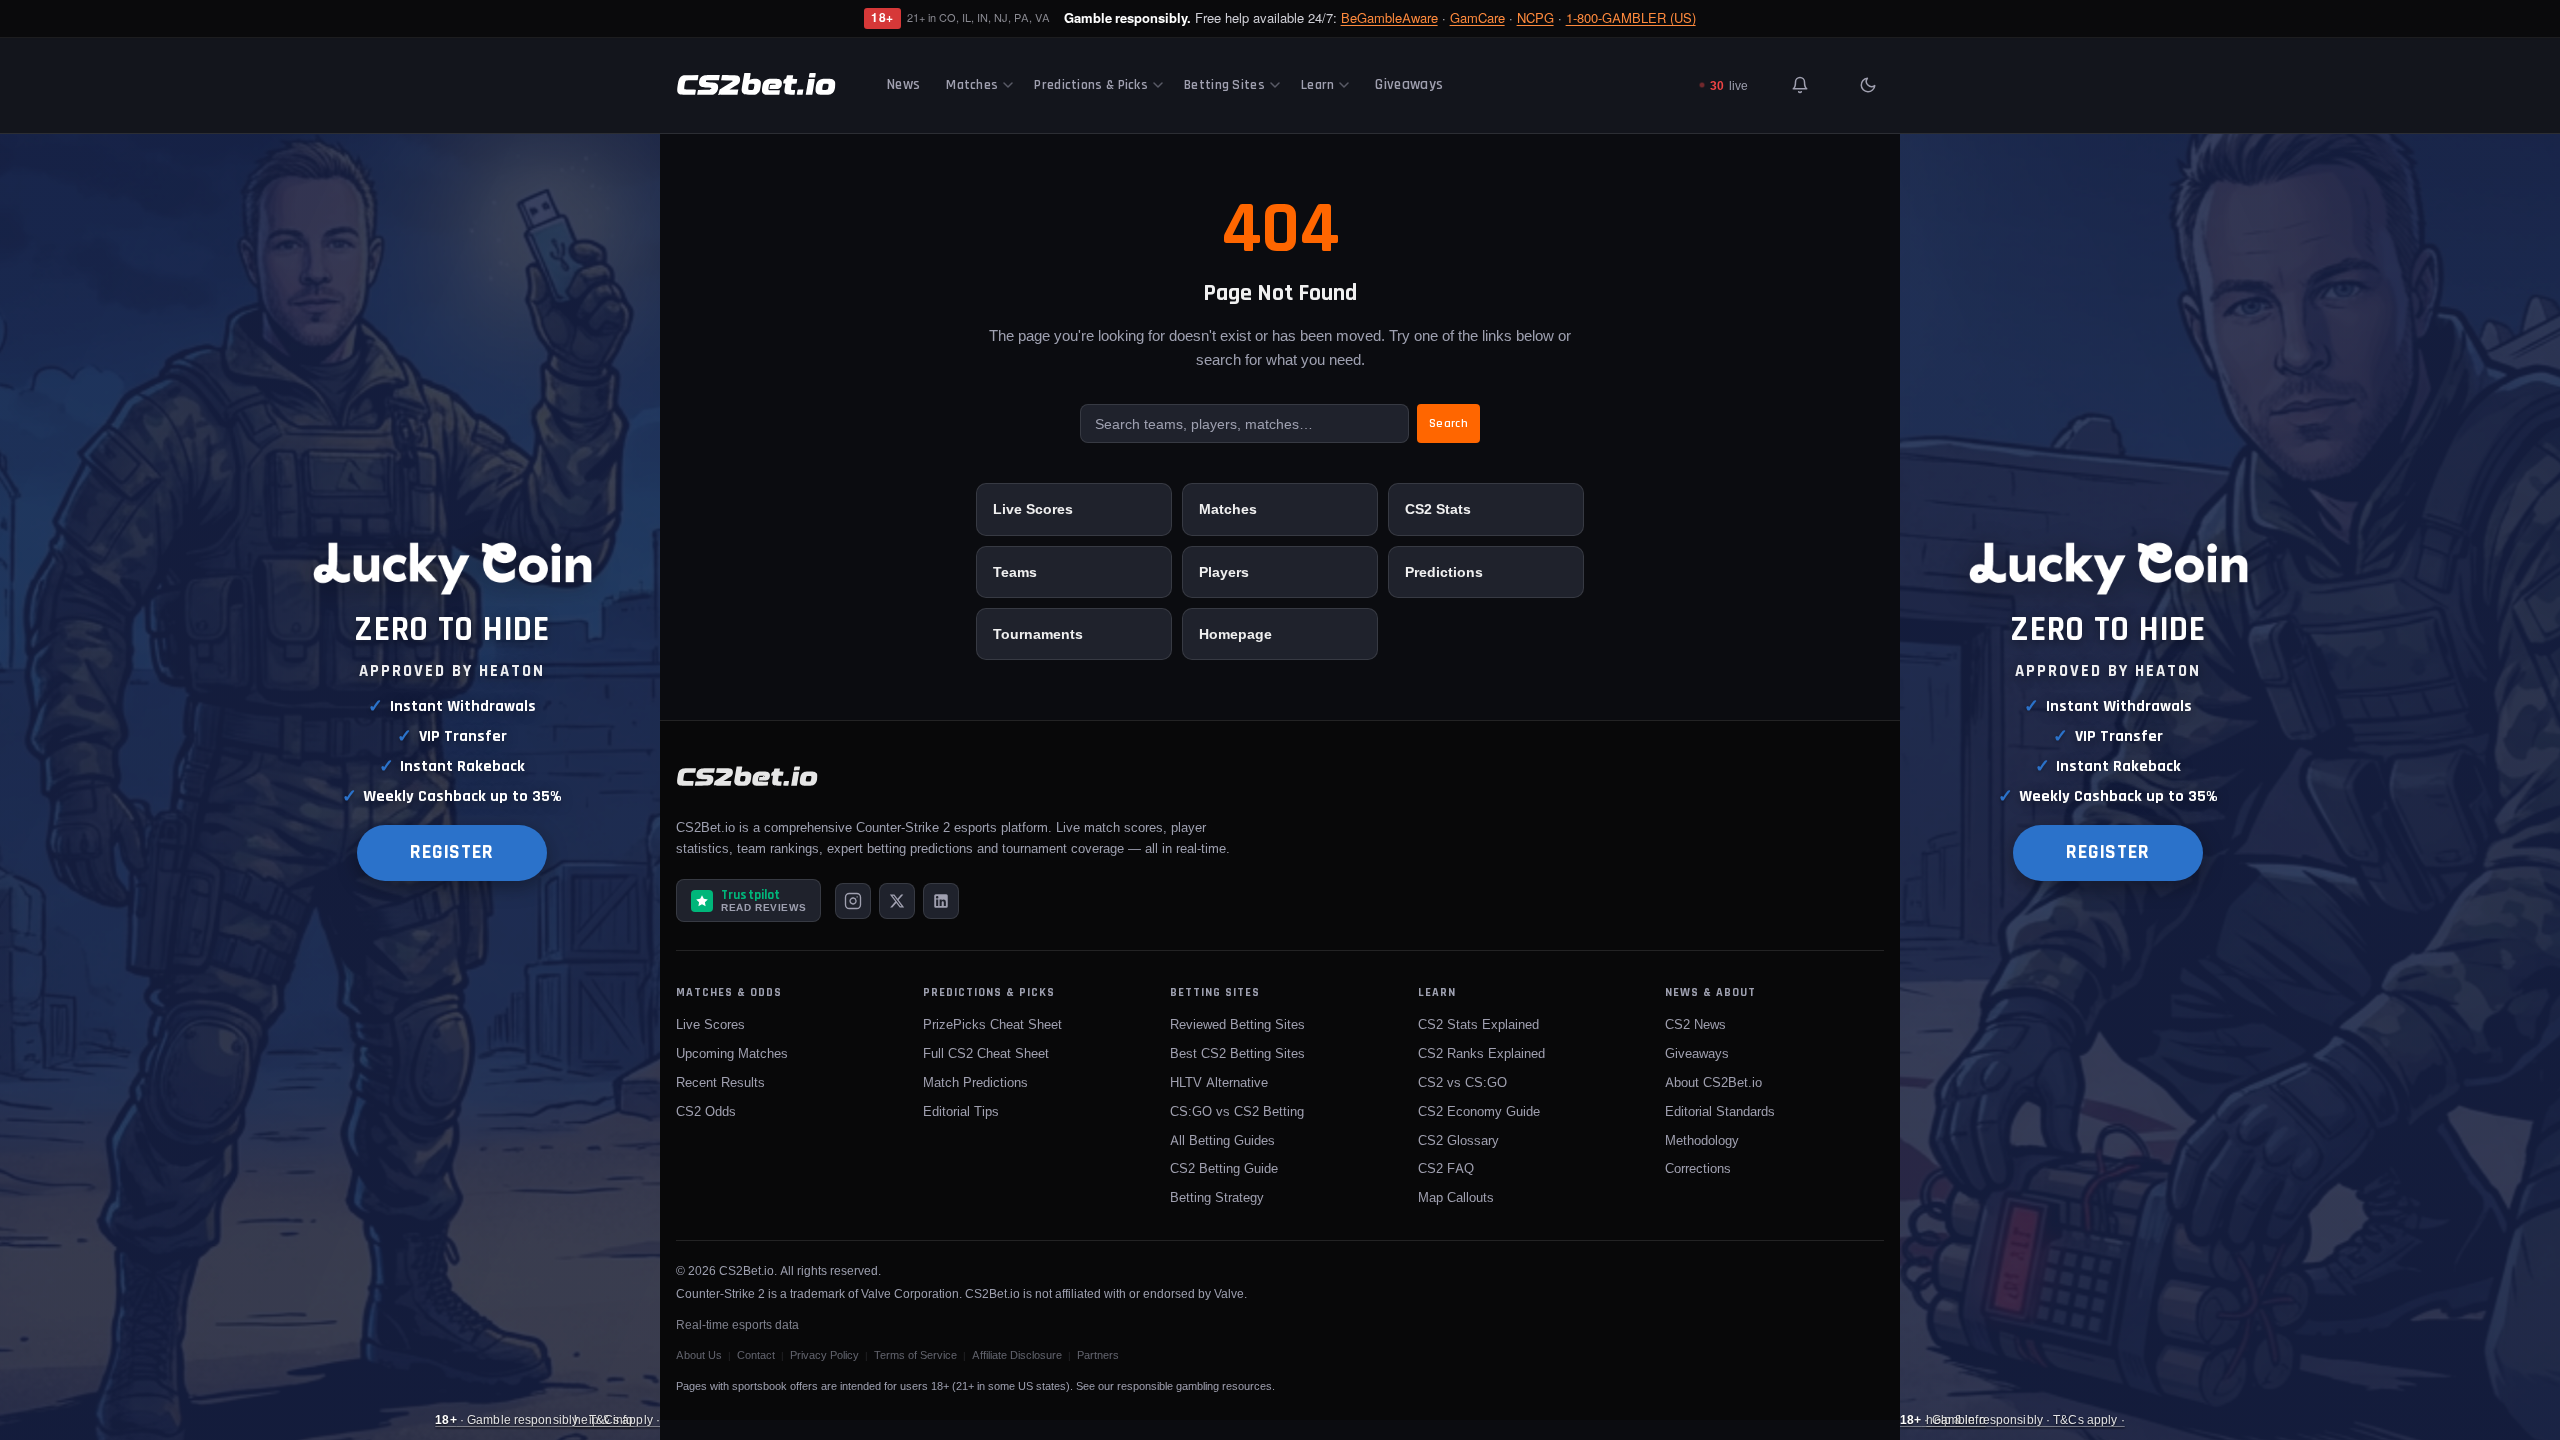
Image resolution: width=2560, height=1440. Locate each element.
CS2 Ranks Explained (1481, 1053)
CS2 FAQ (1446, 1168)
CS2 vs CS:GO (1462, 1082)
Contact (756, 1355)
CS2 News (1695, 1024)
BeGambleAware (1389, 18)
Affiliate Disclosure (1017, 1355)
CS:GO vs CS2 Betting (1237, 1111)
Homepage (1235, 633)
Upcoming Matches (732, 1053)
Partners (1098, 1355)
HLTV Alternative (1219, 1082)
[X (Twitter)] (897, 901)
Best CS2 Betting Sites (1237, 1053)
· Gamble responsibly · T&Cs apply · (547, 1419)
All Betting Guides (1222, 1140)
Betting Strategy (1217, 1197)
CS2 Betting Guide (1224, 1168)
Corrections (1698, 1168)
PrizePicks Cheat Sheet (992, 1024)
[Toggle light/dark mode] (1868, 85)
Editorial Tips (961, 1111)
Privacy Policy (824, 1355)
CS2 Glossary (1458, 1140)
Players (1224, 571)
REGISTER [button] (452, 852)
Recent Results (720, 1082)
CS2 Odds (706, 1111)
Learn (1318, 85)
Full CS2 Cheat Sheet (986, 1053)
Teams (1015, 571)
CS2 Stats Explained (1478, 1024)
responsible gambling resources (1194, 1386)
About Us (699, 1355)
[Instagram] (853, 901)
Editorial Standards (1720, 1111)
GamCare (1477, 18)
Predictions (1444, 571)
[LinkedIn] (941, 901)
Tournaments (1038, 633)
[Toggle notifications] (1800, 85)
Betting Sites (1224, 85)
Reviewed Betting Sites (1237, 1024)
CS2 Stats (1438, 508)
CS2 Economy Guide (1479, 1111)
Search (1448, 423)
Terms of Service (915, 1355)
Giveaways (1409, 84)
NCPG (1535, 18)
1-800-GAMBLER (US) (1631, 18)
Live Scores (1033, 508)
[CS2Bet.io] (756, 85)
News (903, 84)
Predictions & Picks (1091, 85)
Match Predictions (975, 1082)
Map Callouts (1456, 1197)
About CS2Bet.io (1713, 1082)
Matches (972, 85)
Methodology (1702, 1140)
